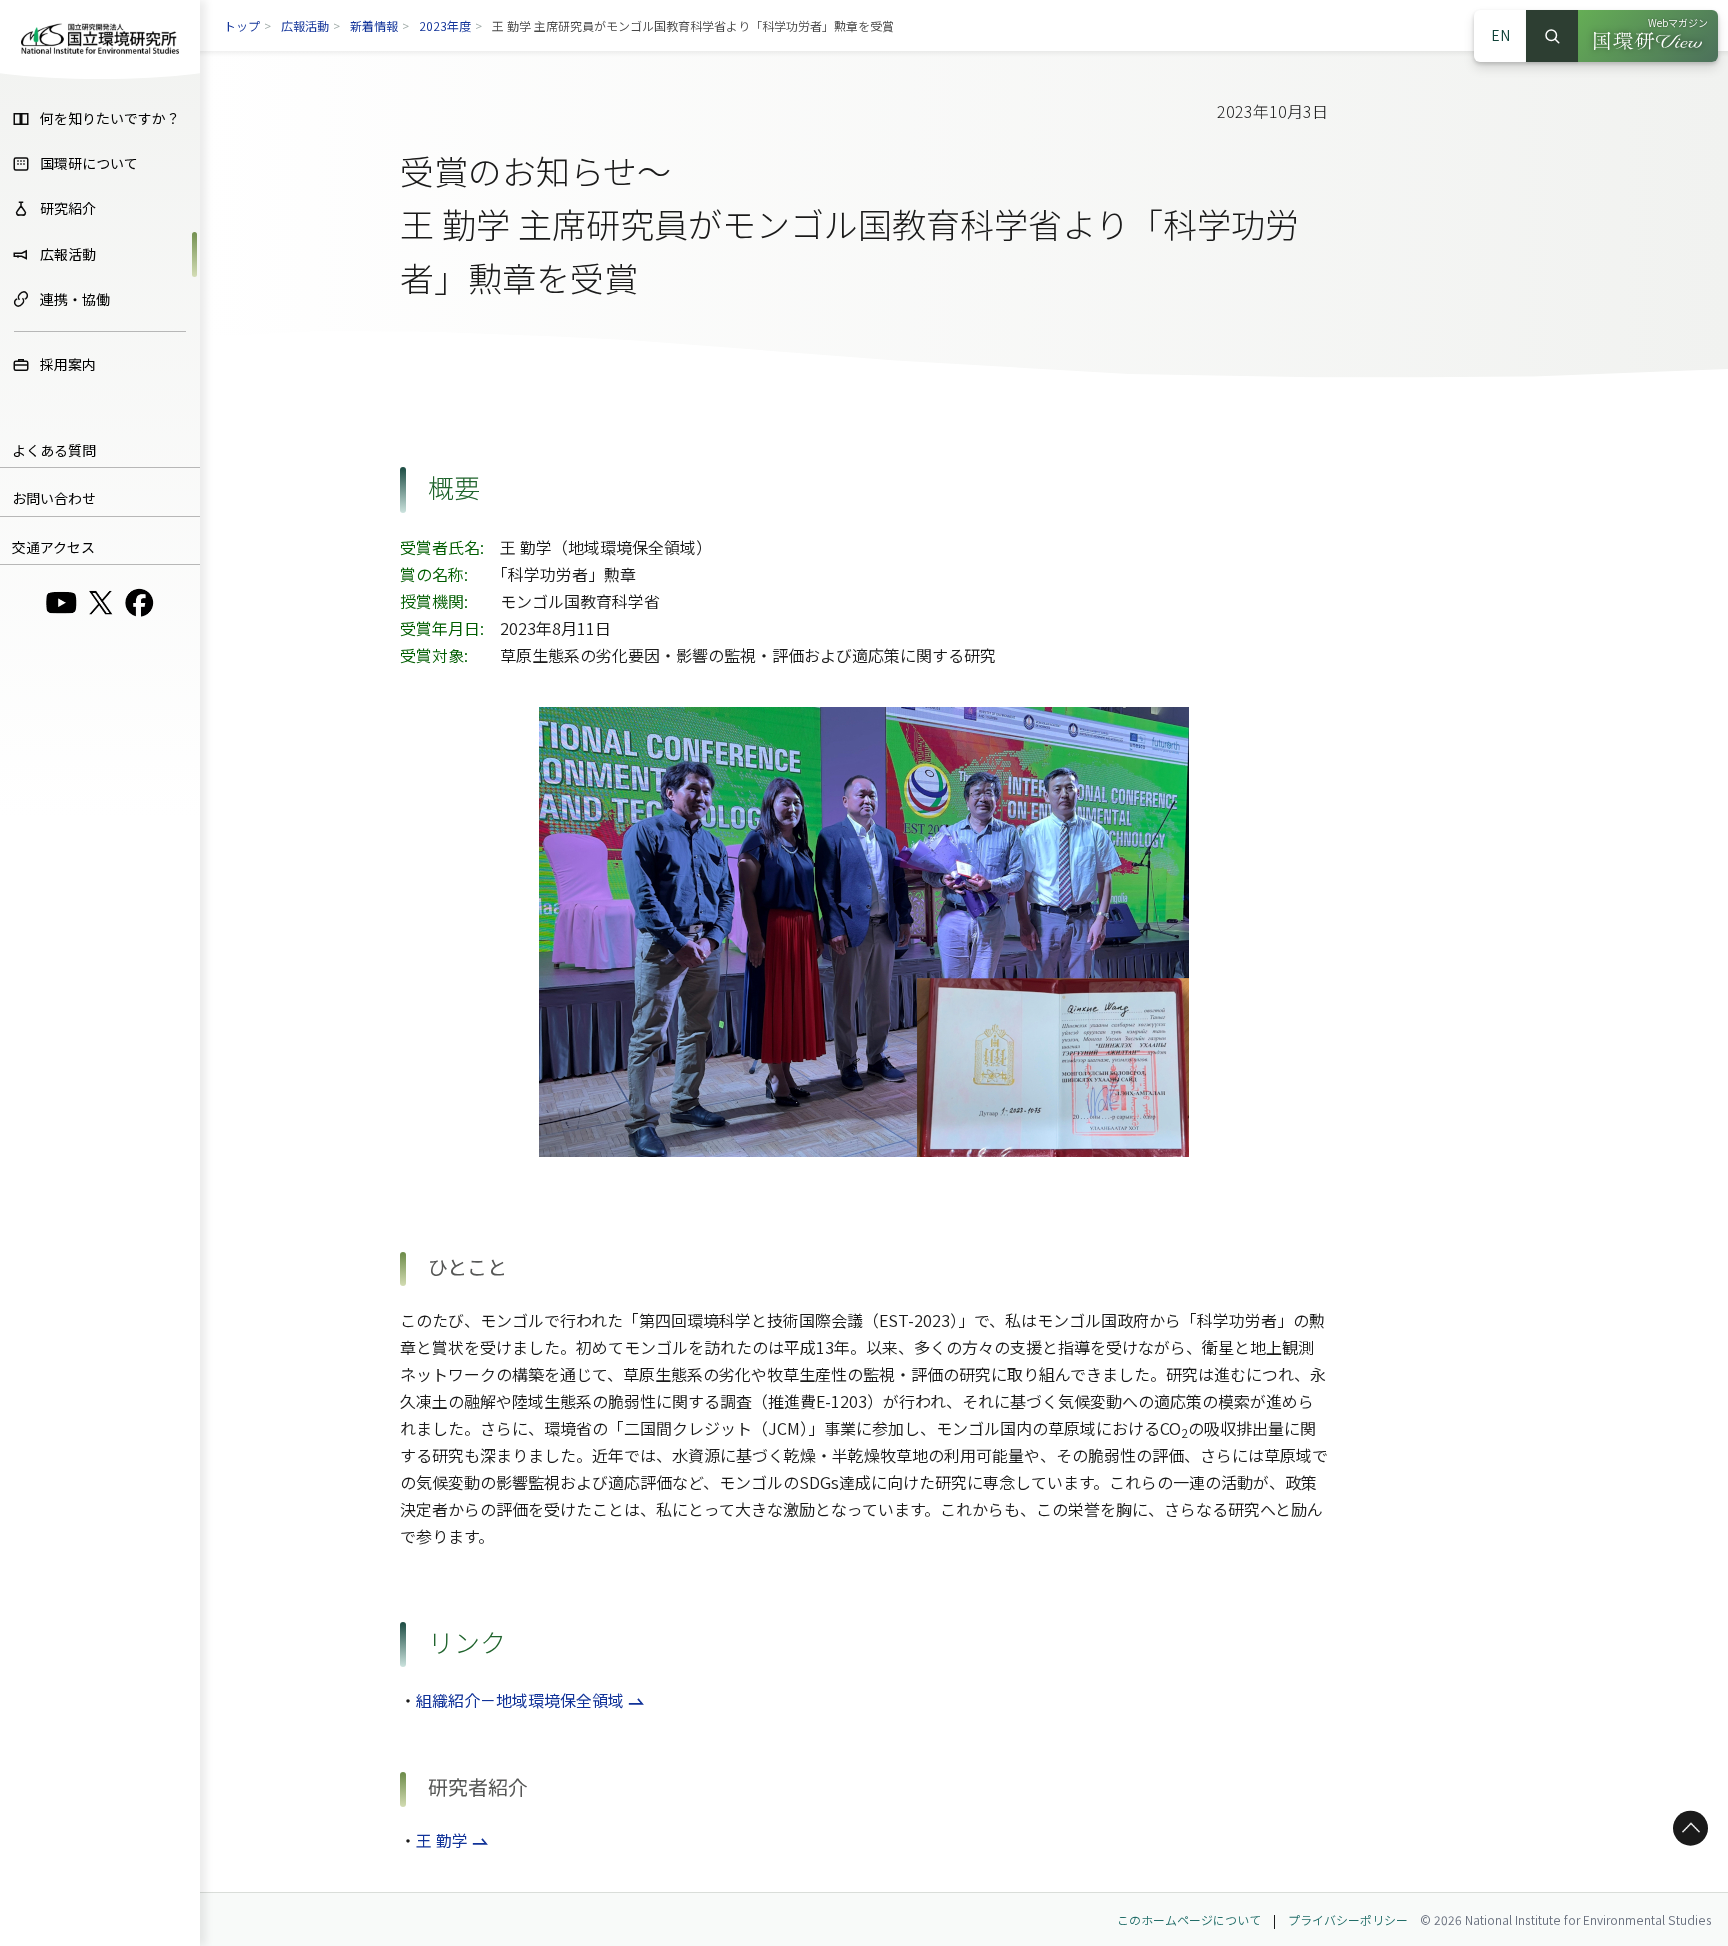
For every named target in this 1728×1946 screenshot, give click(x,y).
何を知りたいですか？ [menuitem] (110, 118)
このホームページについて (1189, 1919)
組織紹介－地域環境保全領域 (520, 1700)
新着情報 (374, 25)
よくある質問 (54, 450)
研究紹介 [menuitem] (68, 208)
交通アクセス (53, 547)
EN (1500, 35)
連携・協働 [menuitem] (75, 299)
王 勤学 (442, 1840)
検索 (1552, 36)
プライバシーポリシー (1348, 1919)
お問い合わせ (54, 498)
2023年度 (445, 25)
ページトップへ (1687, 1828)
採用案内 (68, 364)
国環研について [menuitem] (89, 163)
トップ (242, 25)
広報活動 (305, 25)
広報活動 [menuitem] (68, 254)
